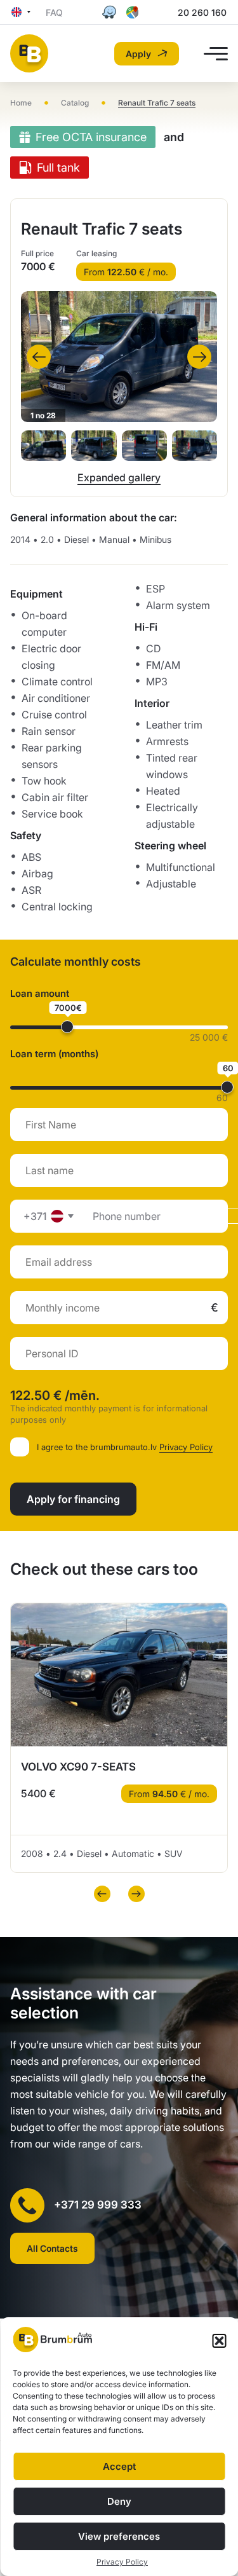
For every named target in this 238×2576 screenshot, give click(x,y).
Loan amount (40, 993)
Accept (119, 2466)
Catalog (75, 103)
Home (21, 103)
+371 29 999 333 (98, 2205)
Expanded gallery (119, 477)
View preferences (119, 2536)
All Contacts (52, 2248)
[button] (219, 2341)
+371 (35, 1216)
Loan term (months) (54, 1054)
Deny (119, 2501)
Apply (138, 54)
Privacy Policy (122, 2562)
